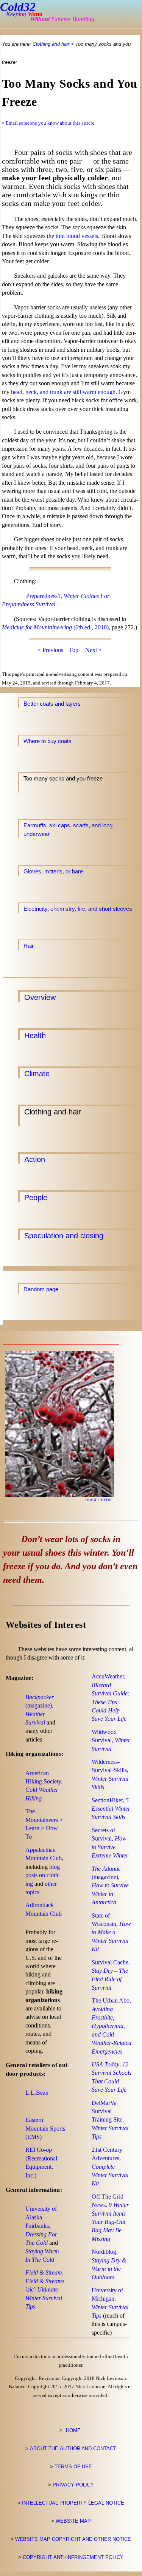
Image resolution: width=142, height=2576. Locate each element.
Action (35, 1159)
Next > (94, 650)
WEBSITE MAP (73, 2521)
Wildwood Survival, (111, 1740)
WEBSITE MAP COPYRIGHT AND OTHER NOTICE (73, 2539)
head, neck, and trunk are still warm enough (63, 392)
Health (35, 1035)
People (36, 1197)
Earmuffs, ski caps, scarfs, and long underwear (68, 825)
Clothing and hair (51, 44)
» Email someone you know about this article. (49, 123)
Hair (29, 946)
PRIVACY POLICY (73, 2485)
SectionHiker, (111, 1809)
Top (74, 650)
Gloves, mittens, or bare (53, 871)
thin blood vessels (77, 236)
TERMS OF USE (73, 2467)
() (45, 2128)
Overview (40, 997)
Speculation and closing (64, 1235)
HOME (73, 2430)
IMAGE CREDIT (99, 1500)
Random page (41, 1289)
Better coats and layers (52, 704)
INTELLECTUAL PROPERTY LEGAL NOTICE (73, 2503)
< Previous (50, 650)
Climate (37, 1073)
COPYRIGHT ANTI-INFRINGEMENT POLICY (73, 2557)
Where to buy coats (48, 741)
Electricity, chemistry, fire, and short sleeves (78, 909)
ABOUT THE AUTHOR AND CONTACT (73, 2449)
